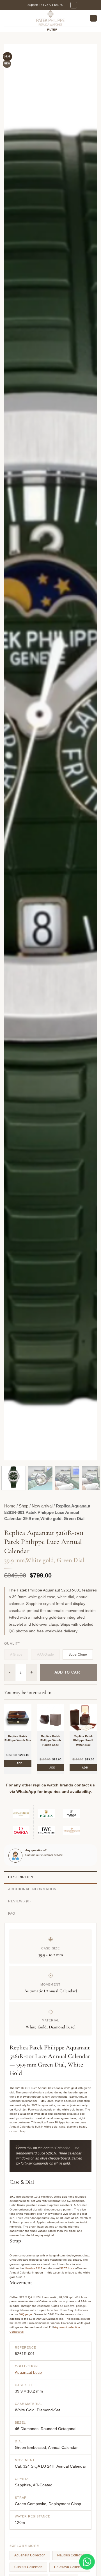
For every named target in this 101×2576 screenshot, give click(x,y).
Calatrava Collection (70, 2567)
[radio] (78, 1654)
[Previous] (13, 752)
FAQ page (25, 2314)
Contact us (17, 2332)
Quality (12, 1644)
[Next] (88, 752)
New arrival (42, 1506)
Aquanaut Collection (30, 2555)
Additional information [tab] (32, 1889)
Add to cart (68, 1672)
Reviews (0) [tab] (19, 1901)
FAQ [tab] (12, 1914)
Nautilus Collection (72, 2555)
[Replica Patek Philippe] (50, 18)
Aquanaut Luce (28, 2372)
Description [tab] (21, 1877)
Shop (24, 1506)
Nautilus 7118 (34, 2268)
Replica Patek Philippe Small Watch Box (83, 1740)
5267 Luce (67, 2268)
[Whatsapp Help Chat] (87, 2562)
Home (10, 1506)
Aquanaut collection (67, 2327)
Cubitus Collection (28, 2567)
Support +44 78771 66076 (45, 5)
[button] (74, 5)
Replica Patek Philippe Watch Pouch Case (51, 1740)
